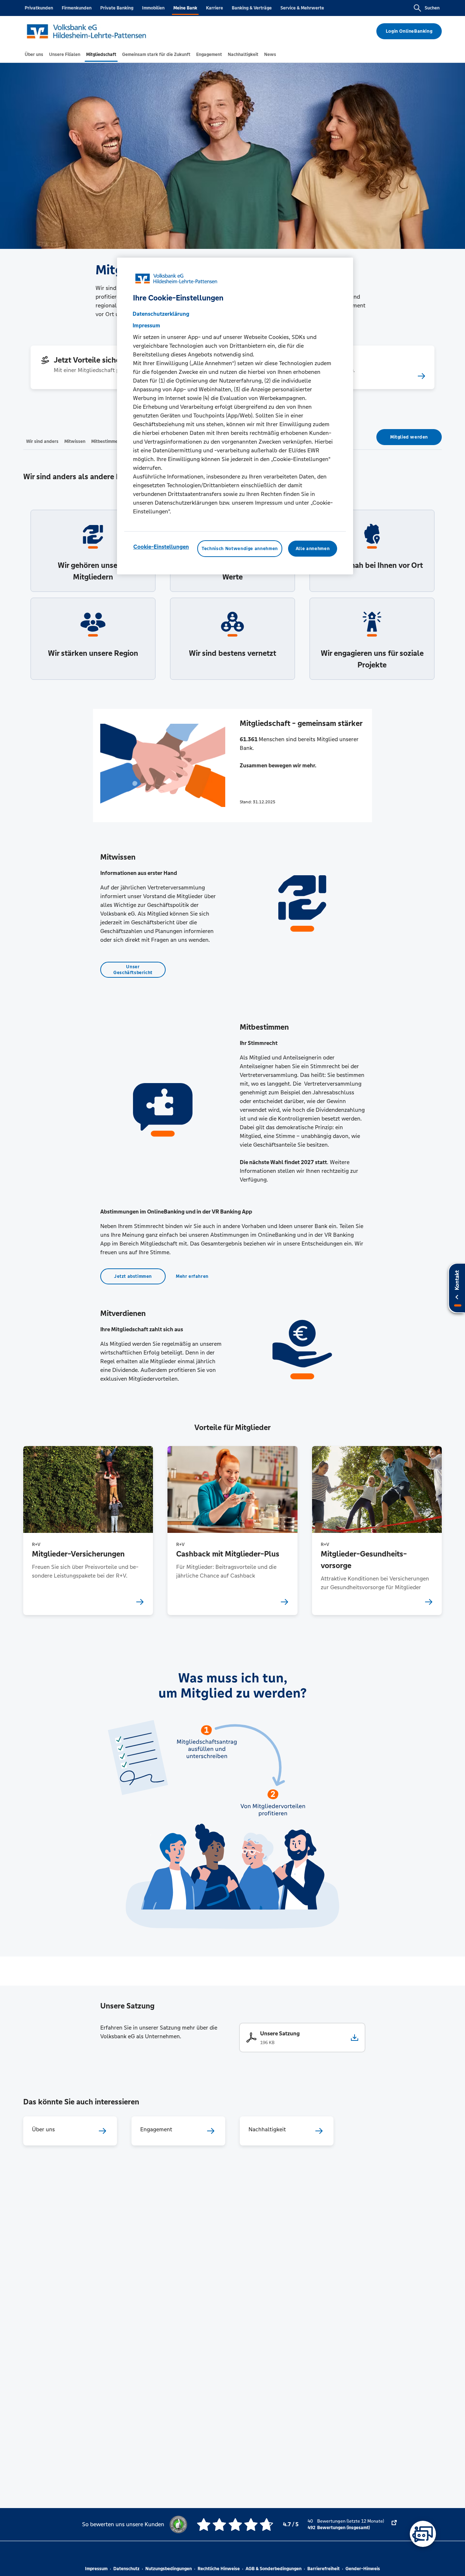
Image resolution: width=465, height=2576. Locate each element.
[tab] (34, 54)
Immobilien (153, 8)
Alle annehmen (313, 549)
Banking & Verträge (252, 8)
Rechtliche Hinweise (219, 2569)
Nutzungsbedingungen (169, 2569)
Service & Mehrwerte (302, 8)
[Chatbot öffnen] (423, 2534)
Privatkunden (39, 8)
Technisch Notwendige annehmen (240, 549)
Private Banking (117, 8)
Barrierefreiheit (324, 2569)
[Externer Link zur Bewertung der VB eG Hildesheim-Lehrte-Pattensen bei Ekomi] (394, 2524)
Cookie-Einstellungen (161, 547)
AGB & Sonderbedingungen (274, 2569)
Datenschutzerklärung (161, 314)
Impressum (96, 2569)
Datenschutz (126, 2569)
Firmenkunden (77, 8)
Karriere (215, 8)
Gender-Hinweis (363, 2569)
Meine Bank (185, 8)
